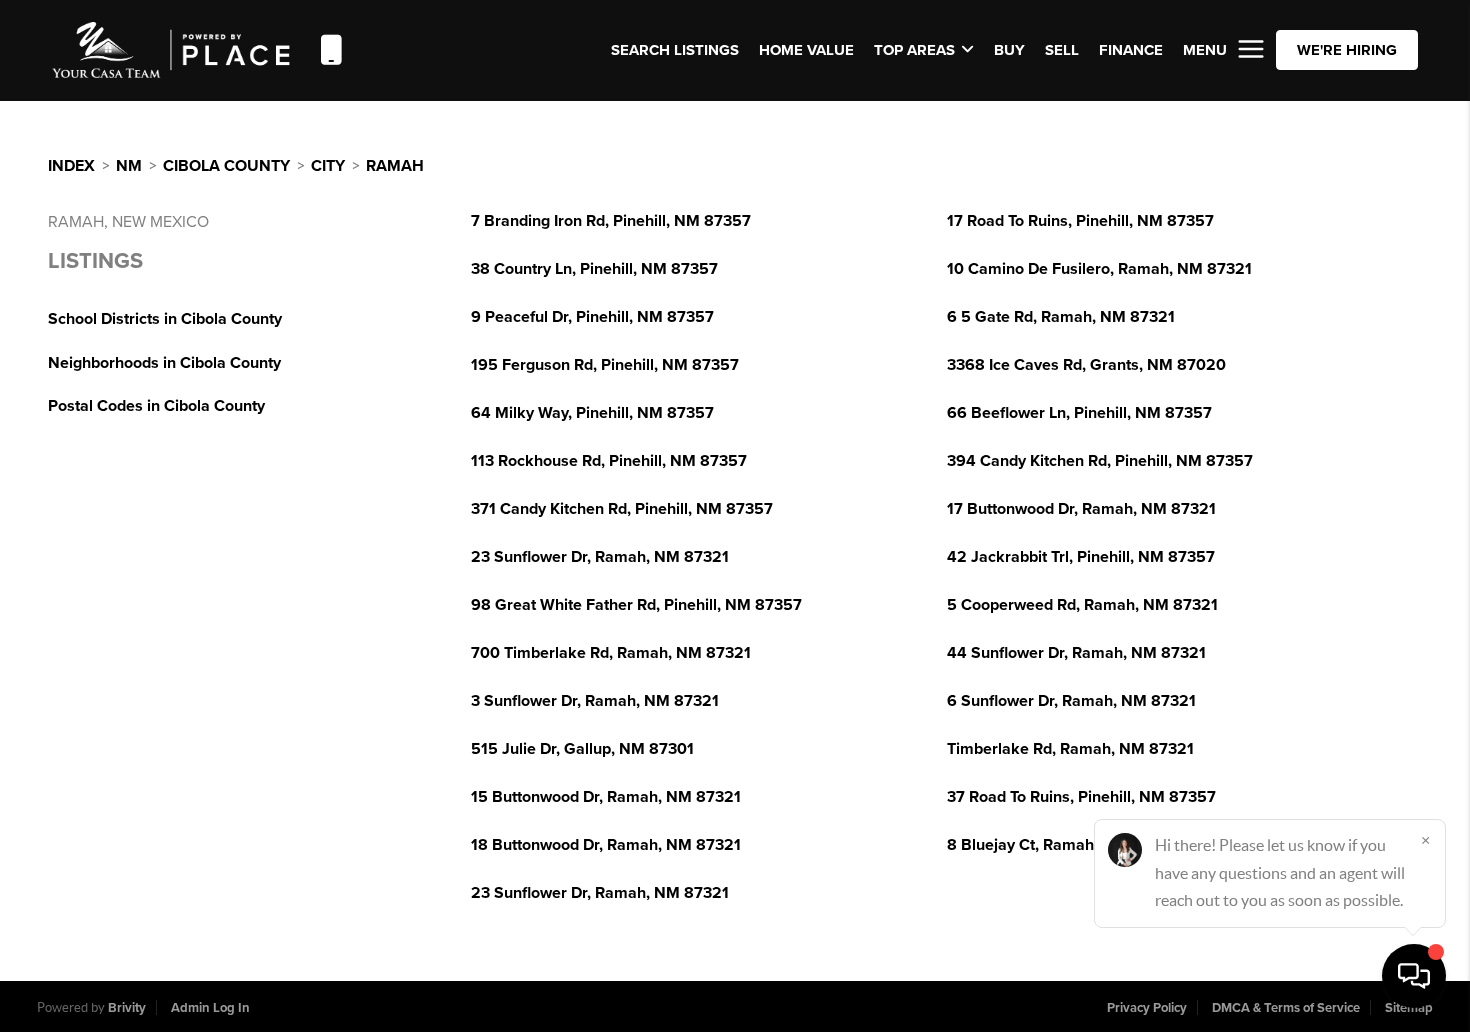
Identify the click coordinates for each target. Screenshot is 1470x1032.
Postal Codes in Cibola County (156, 406)
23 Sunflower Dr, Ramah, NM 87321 (600, 557)
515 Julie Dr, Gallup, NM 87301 (582, 749)
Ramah (395, 166)
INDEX (71, 166)
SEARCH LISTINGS (675, 50)
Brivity (127, 1008)
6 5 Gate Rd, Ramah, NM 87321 (1061, 317)
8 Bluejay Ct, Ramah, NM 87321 (1062, 845)
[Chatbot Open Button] (1414, 976)
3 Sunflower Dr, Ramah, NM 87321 (595, 701)
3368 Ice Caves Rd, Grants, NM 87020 (1086, 365)
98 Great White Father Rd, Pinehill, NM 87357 (636, 605)
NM (129, 166)
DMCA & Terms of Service (1286, 1008)
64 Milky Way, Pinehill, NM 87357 (592, 413)
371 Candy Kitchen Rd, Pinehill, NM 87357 (622, 509)
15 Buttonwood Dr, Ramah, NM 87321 (606, 797)
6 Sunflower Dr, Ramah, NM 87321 (1071, 701)
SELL (1062, 50)
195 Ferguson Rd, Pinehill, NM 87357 (605, 365)
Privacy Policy (1147, 1008)
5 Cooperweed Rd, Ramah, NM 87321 (1082, 605)
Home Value (806, 50)
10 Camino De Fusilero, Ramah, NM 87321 (1099, 269)
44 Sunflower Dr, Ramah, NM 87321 (1076, 653)
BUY (1009, 50)
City (328, 166)
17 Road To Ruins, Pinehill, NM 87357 (1080, 221)
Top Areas (914, 50)
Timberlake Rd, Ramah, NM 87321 (1070, 749)
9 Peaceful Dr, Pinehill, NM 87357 (592, 317)
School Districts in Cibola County (165, 319)
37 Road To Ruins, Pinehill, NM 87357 (1081, 797)
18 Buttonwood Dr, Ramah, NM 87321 (606, 845)
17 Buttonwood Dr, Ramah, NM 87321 (1081, 509)
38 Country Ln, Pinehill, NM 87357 (594, 269)
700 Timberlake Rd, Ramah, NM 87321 (611, 653)
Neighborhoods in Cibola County (164, 363)
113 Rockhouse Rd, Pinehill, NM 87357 (609, 461)
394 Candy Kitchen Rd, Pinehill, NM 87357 (1100, 461)
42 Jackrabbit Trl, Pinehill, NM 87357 (1081, 557)
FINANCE (1131, 50)
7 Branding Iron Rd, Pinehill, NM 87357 (611, 221)
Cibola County (226, 166)
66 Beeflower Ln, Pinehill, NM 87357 (1079, 413)
